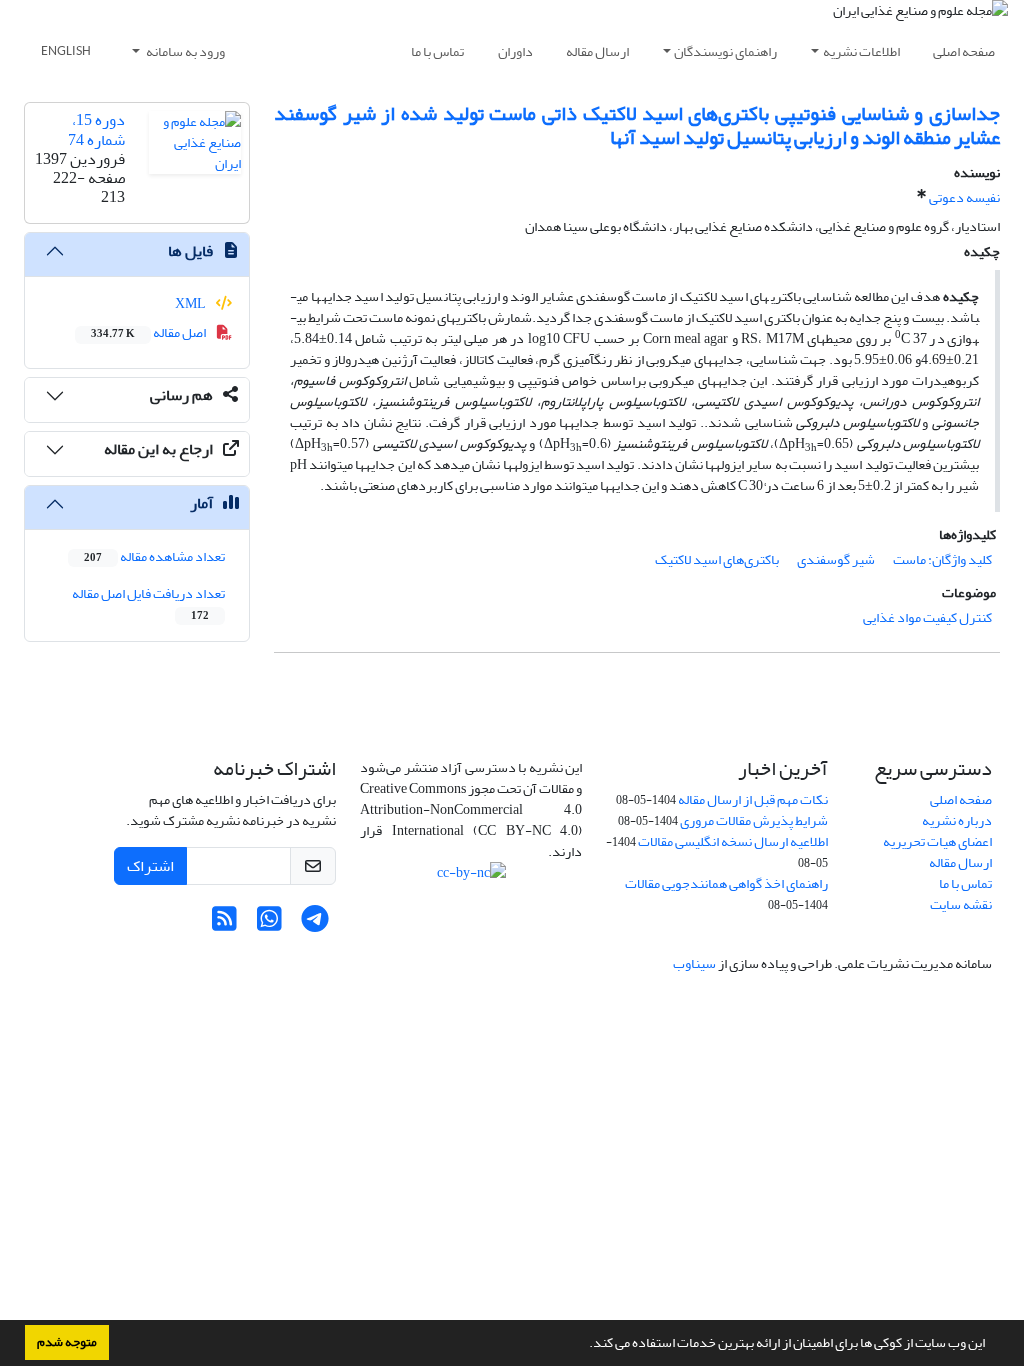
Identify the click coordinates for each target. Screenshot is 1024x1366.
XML (191, 303)
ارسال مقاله (597, 51)
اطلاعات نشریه (861, 51)
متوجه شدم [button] (67, 1342)
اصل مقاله (149, 332)
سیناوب (694, 963)
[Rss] (224, 924)
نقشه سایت (961, 904)
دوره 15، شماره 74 (96, 129)
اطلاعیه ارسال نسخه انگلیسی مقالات (733, 841)
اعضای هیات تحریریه (937, 841)
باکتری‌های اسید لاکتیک (717, 559)
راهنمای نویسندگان (725, 51)
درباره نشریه (957, 820)
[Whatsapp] (269, 924)
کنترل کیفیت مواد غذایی (927, 617)
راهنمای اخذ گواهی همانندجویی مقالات (726, 883)
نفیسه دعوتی (964, 197)
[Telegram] (314, 924)
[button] (584, 1345)
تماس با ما (437, 51)
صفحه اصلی (964, 51)
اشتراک (150, 866)
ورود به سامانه (184, 51)
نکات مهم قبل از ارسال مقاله (753, 799)
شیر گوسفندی (836, 559)
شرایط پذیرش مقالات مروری (754, 820)
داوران (515, 51)
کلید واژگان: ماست (942, 559)
